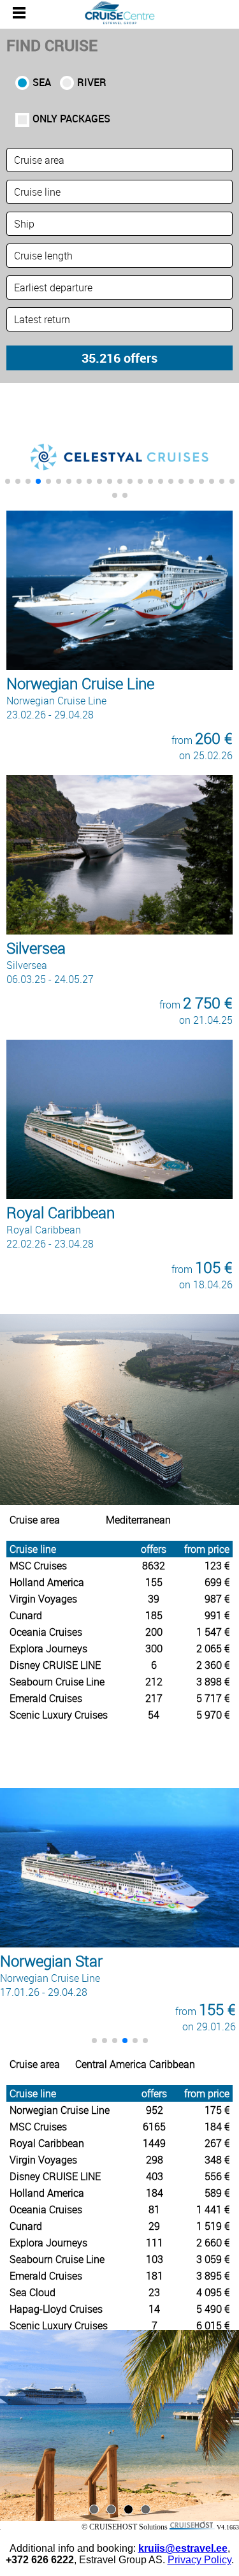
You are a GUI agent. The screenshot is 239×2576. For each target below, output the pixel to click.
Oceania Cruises (46, 1632)
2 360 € (213, 1665)
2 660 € (213, 2243)
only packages (71, 119)
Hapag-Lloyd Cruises (56, 2309)
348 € (217, 2160)
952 (155, 2110)
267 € (217, 2143)
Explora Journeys (48, 1648)
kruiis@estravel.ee (183, 2548)
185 (154, 1615)
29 (154, 2226)
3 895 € (213, 2276)
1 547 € (213, 1632)
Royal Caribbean (47, 2143)
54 (154, 1715)
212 (154, 1682)
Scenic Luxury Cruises (59, 1715)
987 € (217, 1599)
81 (154, 2209)
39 (154, 1599)
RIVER (92, 82)
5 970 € (213, 1715)
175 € (217, 2110)
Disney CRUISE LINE (55, 1665)
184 (155, 2193)
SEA (42, 82)
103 (155, 2259)
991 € (217, 1615)
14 (154, 2309)
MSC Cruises (38, 1566)
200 (154, 1632)
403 (155, 2176)
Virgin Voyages (43, 1599)
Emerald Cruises (46, 1698)
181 (155, 2276)
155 (154, 1582)
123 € (217, 1566)
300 (154, 1648)
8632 (154, 1566)
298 (155, 2160)
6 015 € (213, 2325)
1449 (154, 2143)
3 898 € (213, 1682)
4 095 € (213, 2292)
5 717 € (213, 1698)
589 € (217, 2193)
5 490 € (213, 2309)
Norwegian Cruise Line (60, 2110)
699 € (217, 1582)
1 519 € (213, 2226)
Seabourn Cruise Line (57, 1682)
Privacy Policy (199, 2560)
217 (154, 1698)
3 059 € (213, 2259)
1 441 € (213, 2209)
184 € (217, 2127)
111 (155, 2243)
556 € (217, 2176)
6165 (154, 2127)
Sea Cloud (33, 2292)
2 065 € (213, 1648)
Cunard (26, 1615)
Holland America (47, 1582)
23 (154, 2292)
